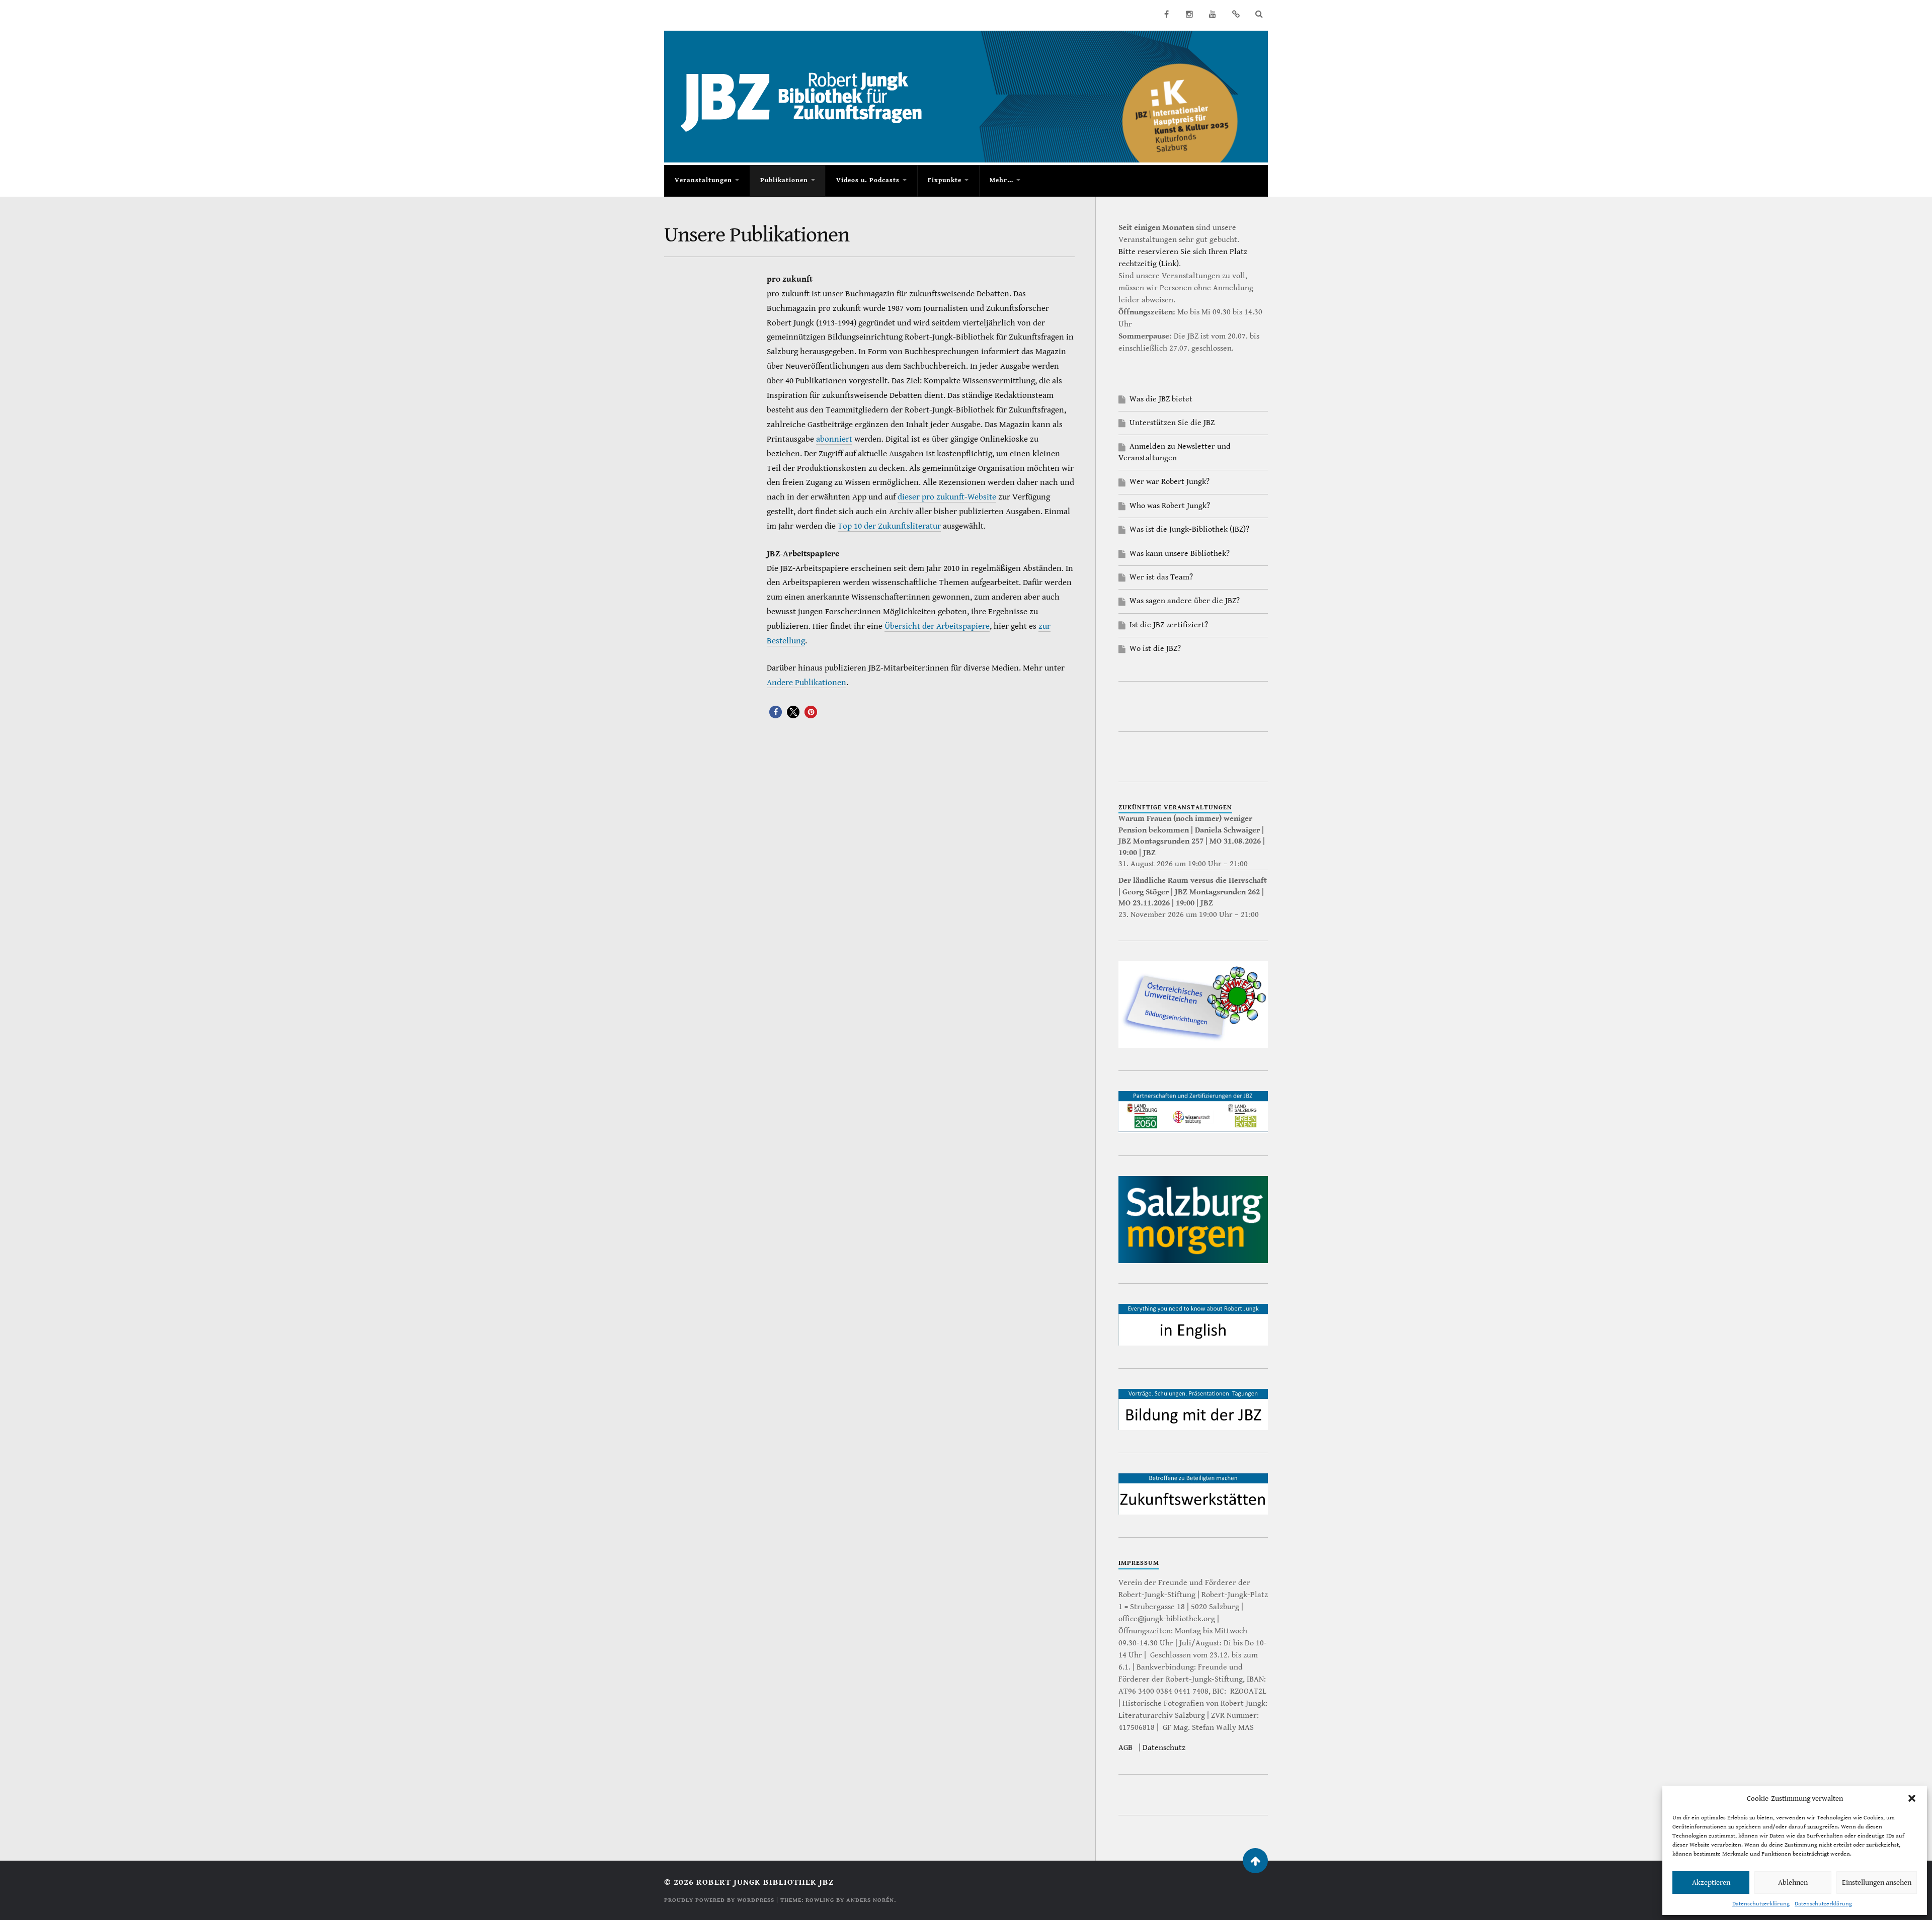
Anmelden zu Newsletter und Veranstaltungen (1175, 452)
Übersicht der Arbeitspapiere (937, 626)
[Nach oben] (1255, 1861)
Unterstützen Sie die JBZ (1172, 423)
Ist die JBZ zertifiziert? (1169, 625)
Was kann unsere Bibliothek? (1180, 554)
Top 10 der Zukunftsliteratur (889, 526)
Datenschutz (1164, 1748)
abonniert (834, 439)
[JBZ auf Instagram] (1189, 14)
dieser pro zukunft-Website (947, 497)
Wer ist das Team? (1161, 577)
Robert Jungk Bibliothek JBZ (765, 1882)
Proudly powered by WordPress (719, 1900)
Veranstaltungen (703, 180)
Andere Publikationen (807, 683)
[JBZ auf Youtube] (1213, 14)
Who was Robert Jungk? (1170, 506)
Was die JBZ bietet (1161, 399)
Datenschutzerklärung (1761, 1904)
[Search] (1259, 14)
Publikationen (784, 180)
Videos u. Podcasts (868, 180)
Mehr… (1001, 180)
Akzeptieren (1711, 1883)
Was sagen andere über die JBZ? (1185, 601)
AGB (1125, 1748)
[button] (1912, 1798)
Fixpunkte (945, 180)
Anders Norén (870, 1900)
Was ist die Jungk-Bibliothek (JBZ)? (1189, 529)
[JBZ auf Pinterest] (1236, 14)
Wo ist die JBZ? (1155, 649)
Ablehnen (1793, 1883)
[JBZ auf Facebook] (1166, 14)
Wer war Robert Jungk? (1170, 482)
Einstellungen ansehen (1877, 1883)
